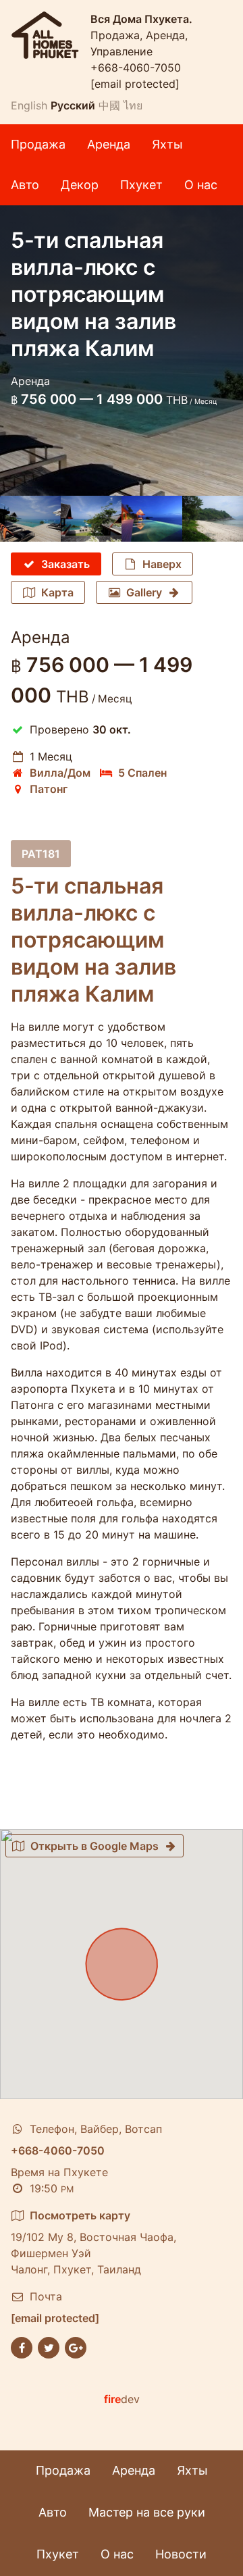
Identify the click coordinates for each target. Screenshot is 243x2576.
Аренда (109, 144)
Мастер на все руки (147, 2512)
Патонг (49, 789)
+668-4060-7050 (136, 68)
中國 (109, 105)
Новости (181, 2554)
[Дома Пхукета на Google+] (76, 2346)
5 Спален (142, 773)
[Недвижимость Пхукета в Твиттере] (49, 2346)
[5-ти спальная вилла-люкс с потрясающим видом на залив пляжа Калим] (30, 519)
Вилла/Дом (60, 773)
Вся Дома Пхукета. (141, 19)
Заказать (65, 564)
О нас (201, 185)
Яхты (167, 144)
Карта (57, 592)
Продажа (38, 144)
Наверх (162, 564)
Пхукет (141, 185)
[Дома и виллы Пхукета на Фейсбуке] (22, 2346)
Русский (73, 105)
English (29, 105)
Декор (80, 185)
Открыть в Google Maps (94, 1846)
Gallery (144, 592)
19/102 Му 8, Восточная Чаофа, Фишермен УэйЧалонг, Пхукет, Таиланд (93, 2242)
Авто (25, 185)
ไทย (133, 105)
